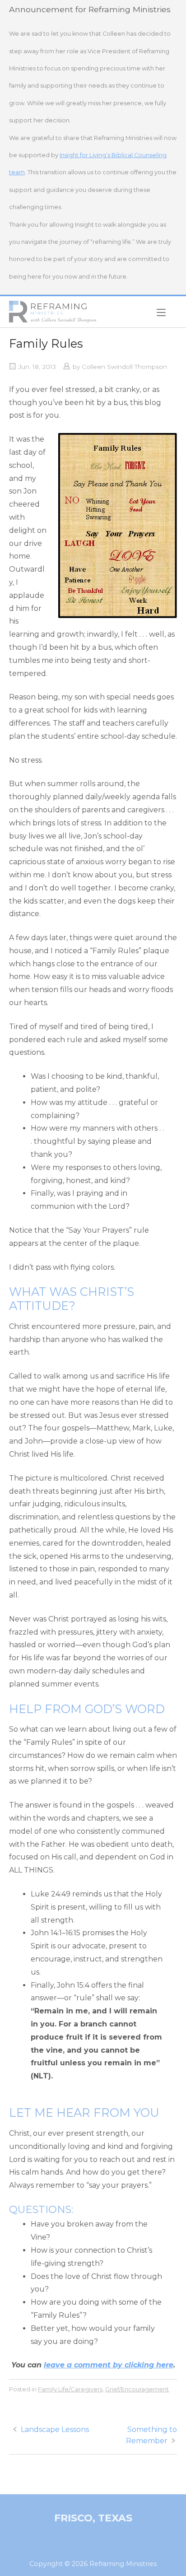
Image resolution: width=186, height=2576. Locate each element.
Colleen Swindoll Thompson (124, 367)
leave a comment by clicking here (109, 2365)
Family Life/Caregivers (70, 2389)
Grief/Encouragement (137, 2389)
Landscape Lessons (55, 2429)
